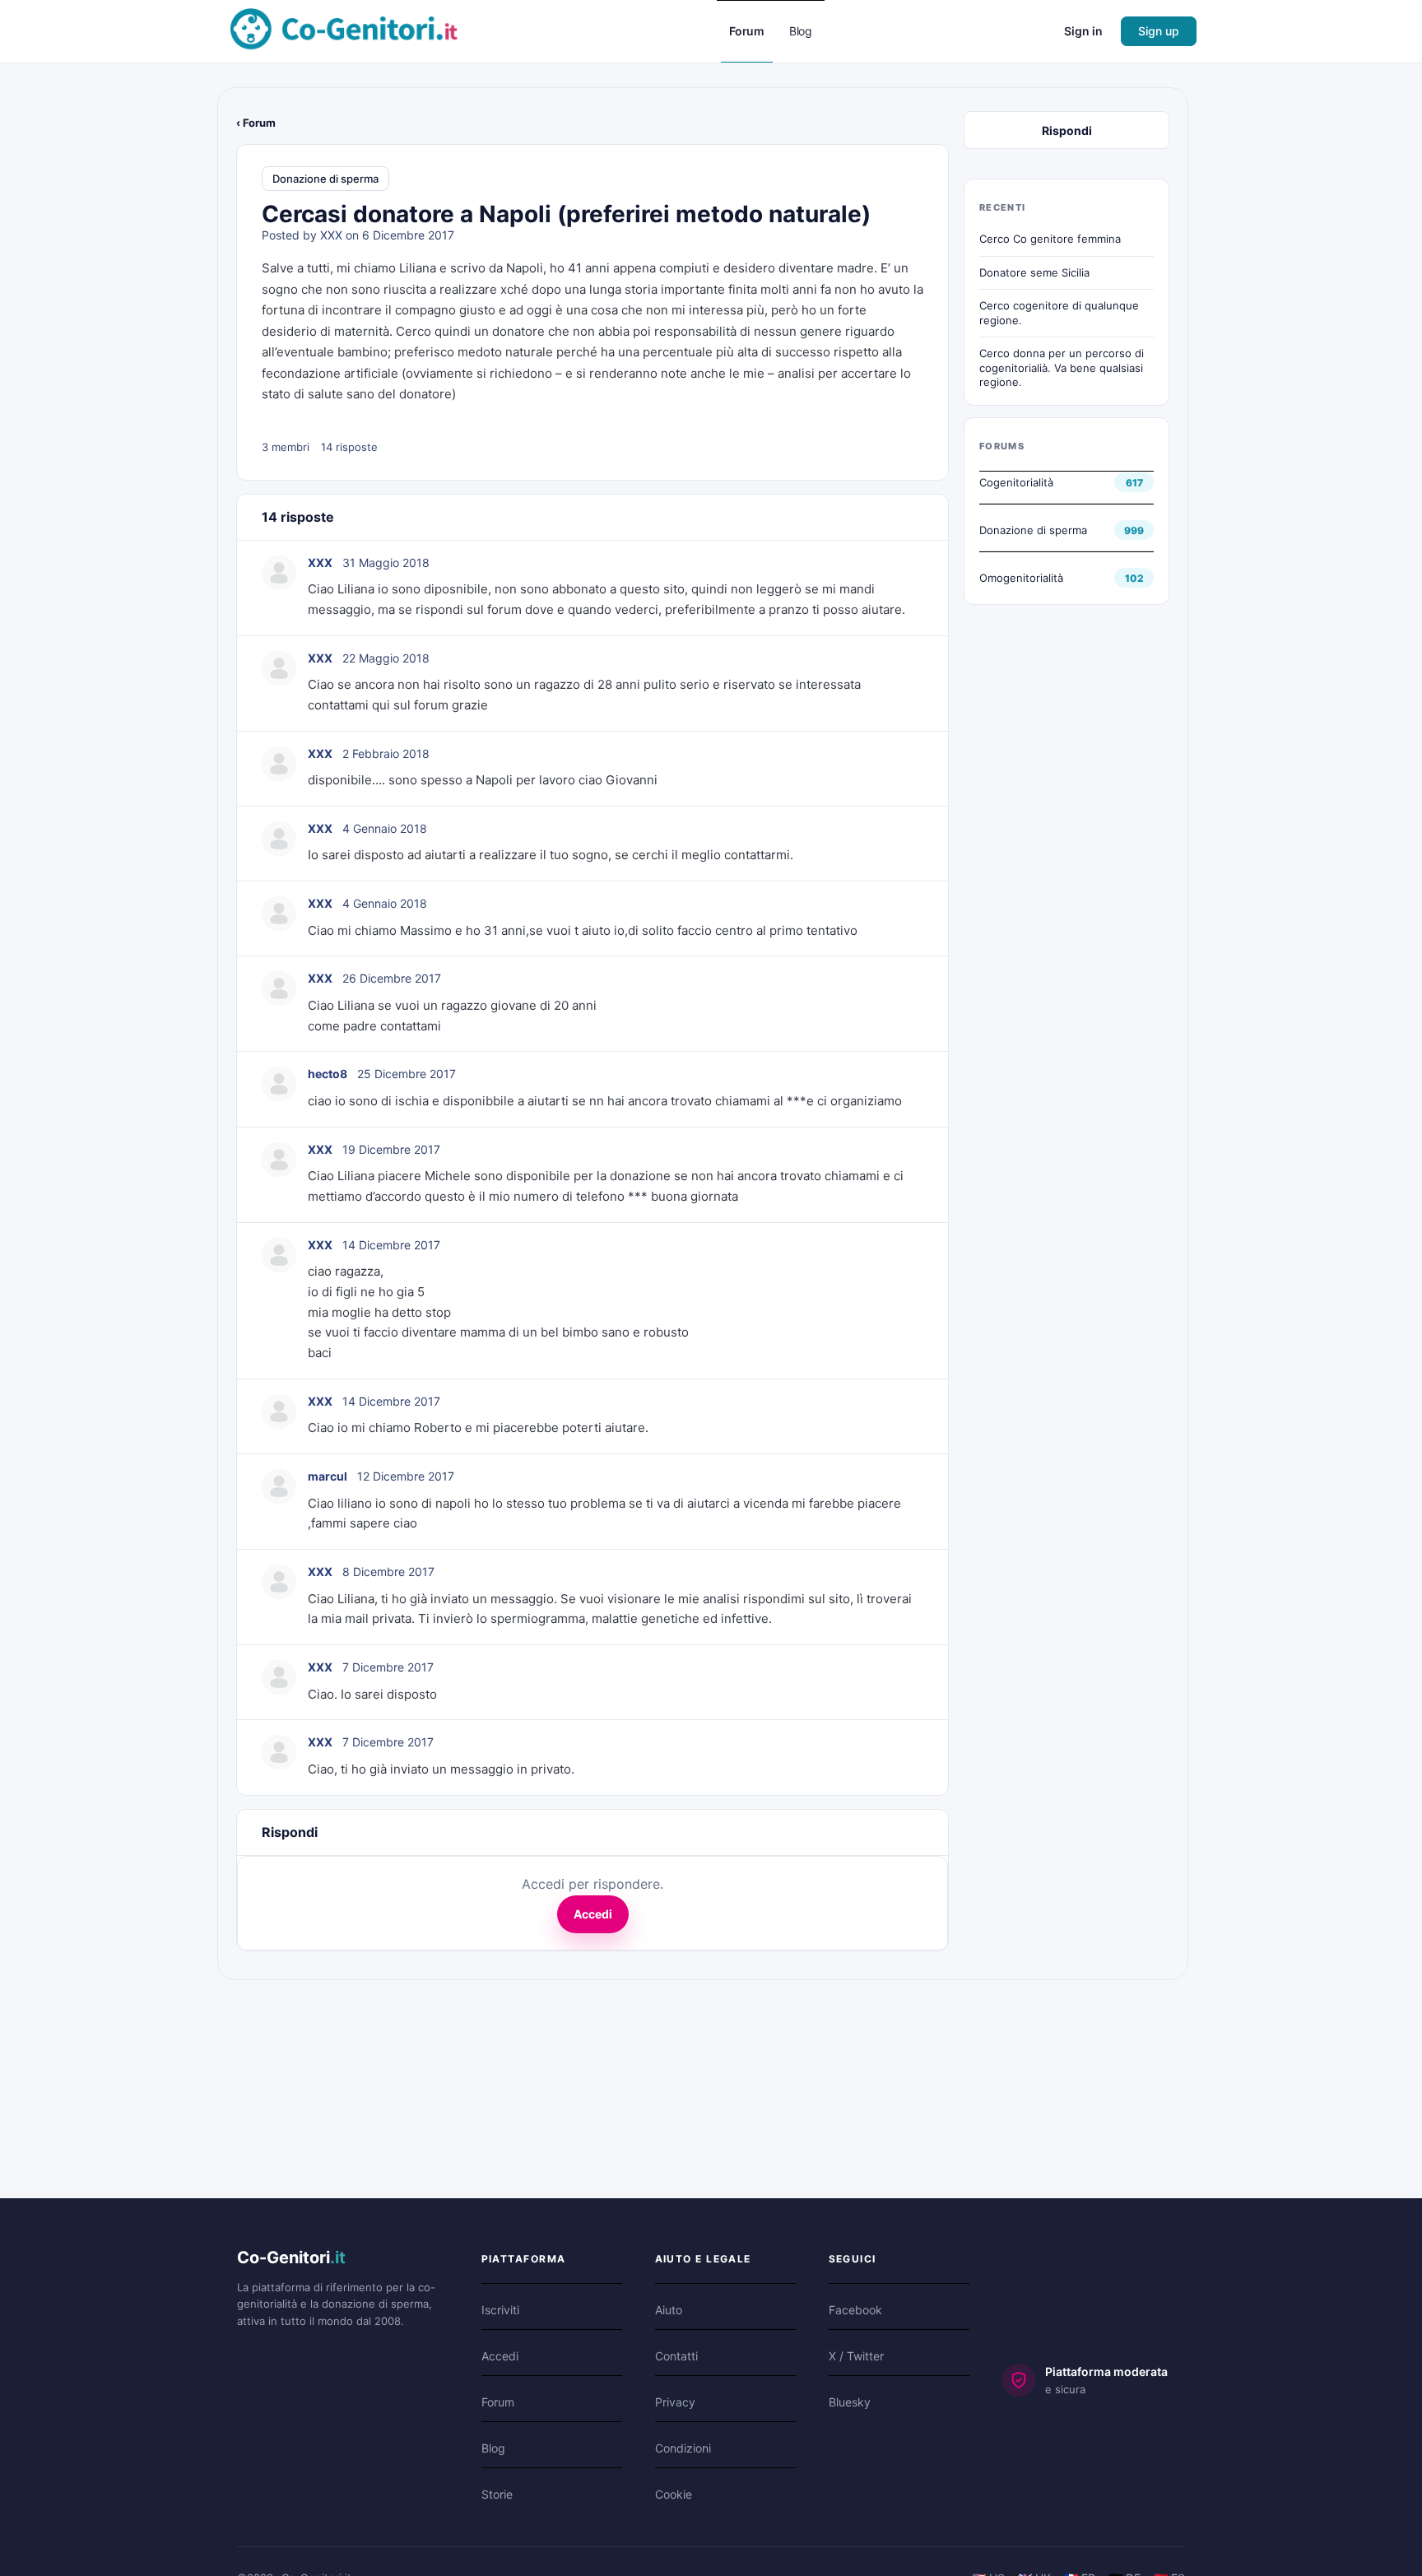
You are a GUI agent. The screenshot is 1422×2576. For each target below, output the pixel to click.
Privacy (675, 2402)
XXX (331, 235)
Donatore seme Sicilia (1034, 272)
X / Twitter (856, 2356)
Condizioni (683, 2448)
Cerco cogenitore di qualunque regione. (1059, 313)
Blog (493, 2448)
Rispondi (1067, 130)
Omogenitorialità (1021, 578)
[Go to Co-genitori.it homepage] (344, 30)
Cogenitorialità (1016, 482)
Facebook (855, 2310)
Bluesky (850, 2402)
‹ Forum (256, 123)
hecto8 (328, 1074)
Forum (498, 2402)
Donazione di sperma (325, 179)
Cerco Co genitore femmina (1050, 239)
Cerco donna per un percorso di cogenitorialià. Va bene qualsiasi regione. (1062, 367)
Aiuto (669, 2310)
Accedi (593, 1914)
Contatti (676, 2356)
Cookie (674, 2494)
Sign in (1083, 31)
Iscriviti (500, 2310)
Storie (497, 2494)
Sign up (1159, 31)
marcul (328, 1476)
